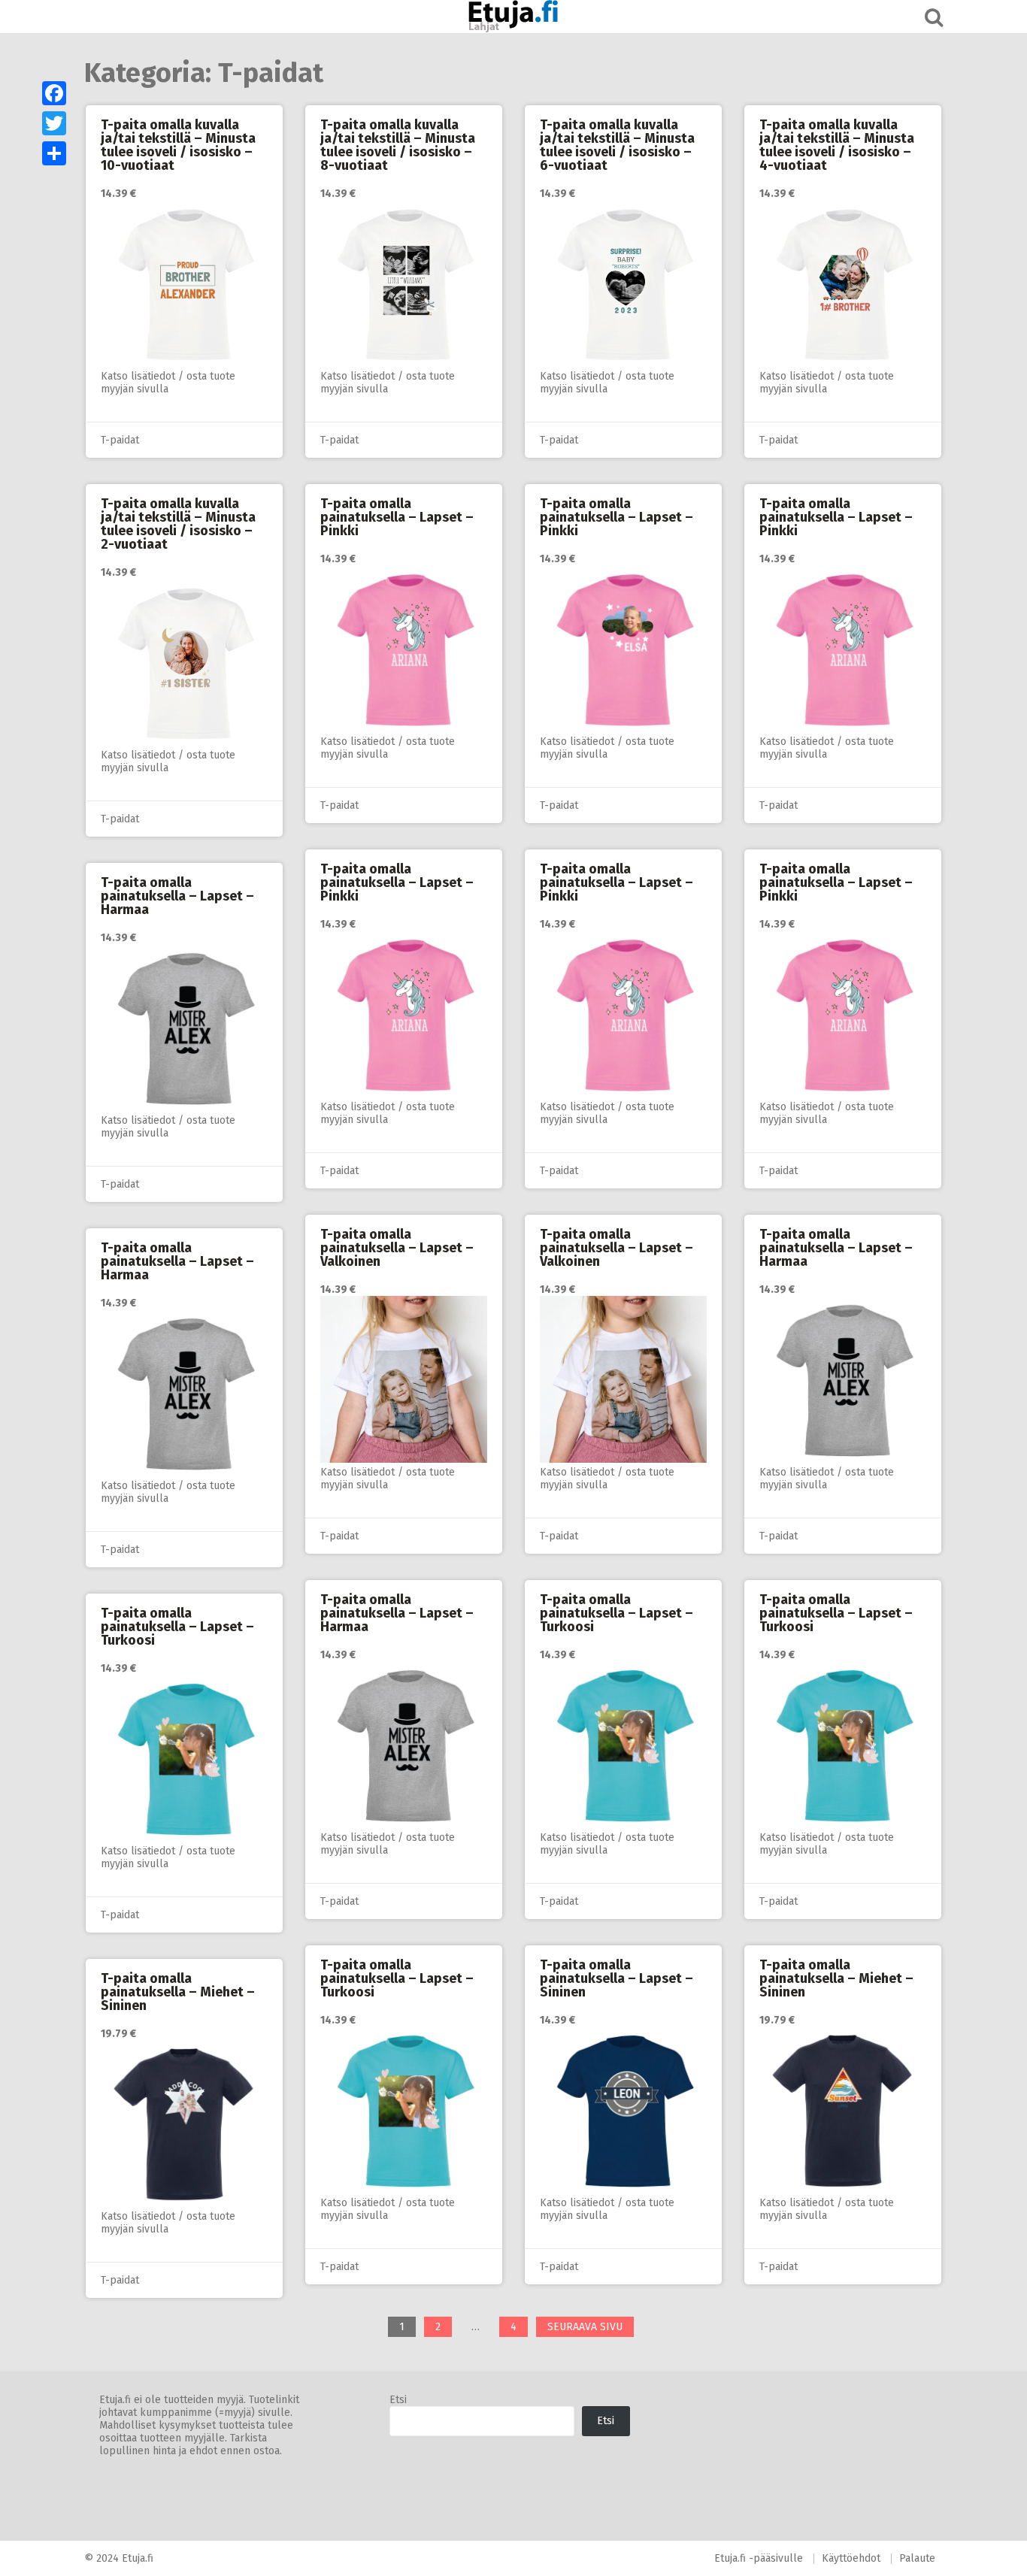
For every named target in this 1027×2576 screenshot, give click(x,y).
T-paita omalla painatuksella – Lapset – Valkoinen (397, 1248)
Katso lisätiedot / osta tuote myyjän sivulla (168, 383)
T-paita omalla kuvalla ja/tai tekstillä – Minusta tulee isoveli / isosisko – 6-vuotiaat (617, 145)
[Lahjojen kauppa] (513, 17)
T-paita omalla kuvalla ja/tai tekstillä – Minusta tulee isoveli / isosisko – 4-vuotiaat (837, 145)
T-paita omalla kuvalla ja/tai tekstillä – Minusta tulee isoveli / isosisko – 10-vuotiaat (178, 145)
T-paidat (120, 440)
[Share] (54, 153)
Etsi (398, 2400)
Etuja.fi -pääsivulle (759, 2558)
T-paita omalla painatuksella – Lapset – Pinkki (397, 517)
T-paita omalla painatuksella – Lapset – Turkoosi (617, 1613)
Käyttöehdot (851, 2558)
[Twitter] (54, 123)
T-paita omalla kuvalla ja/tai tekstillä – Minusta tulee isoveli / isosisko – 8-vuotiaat (398, 145)
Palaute (917, 2558)
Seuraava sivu (585, 2327)
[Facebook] (54, 93)
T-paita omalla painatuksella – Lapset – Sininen (617, 1978)
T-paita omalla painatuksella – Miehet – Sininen (836, 1978)
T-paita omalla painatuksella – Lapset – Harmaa (177, 896)
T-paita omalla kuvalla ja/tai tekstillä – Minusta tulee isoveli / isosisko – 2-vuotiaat (178, 524)
